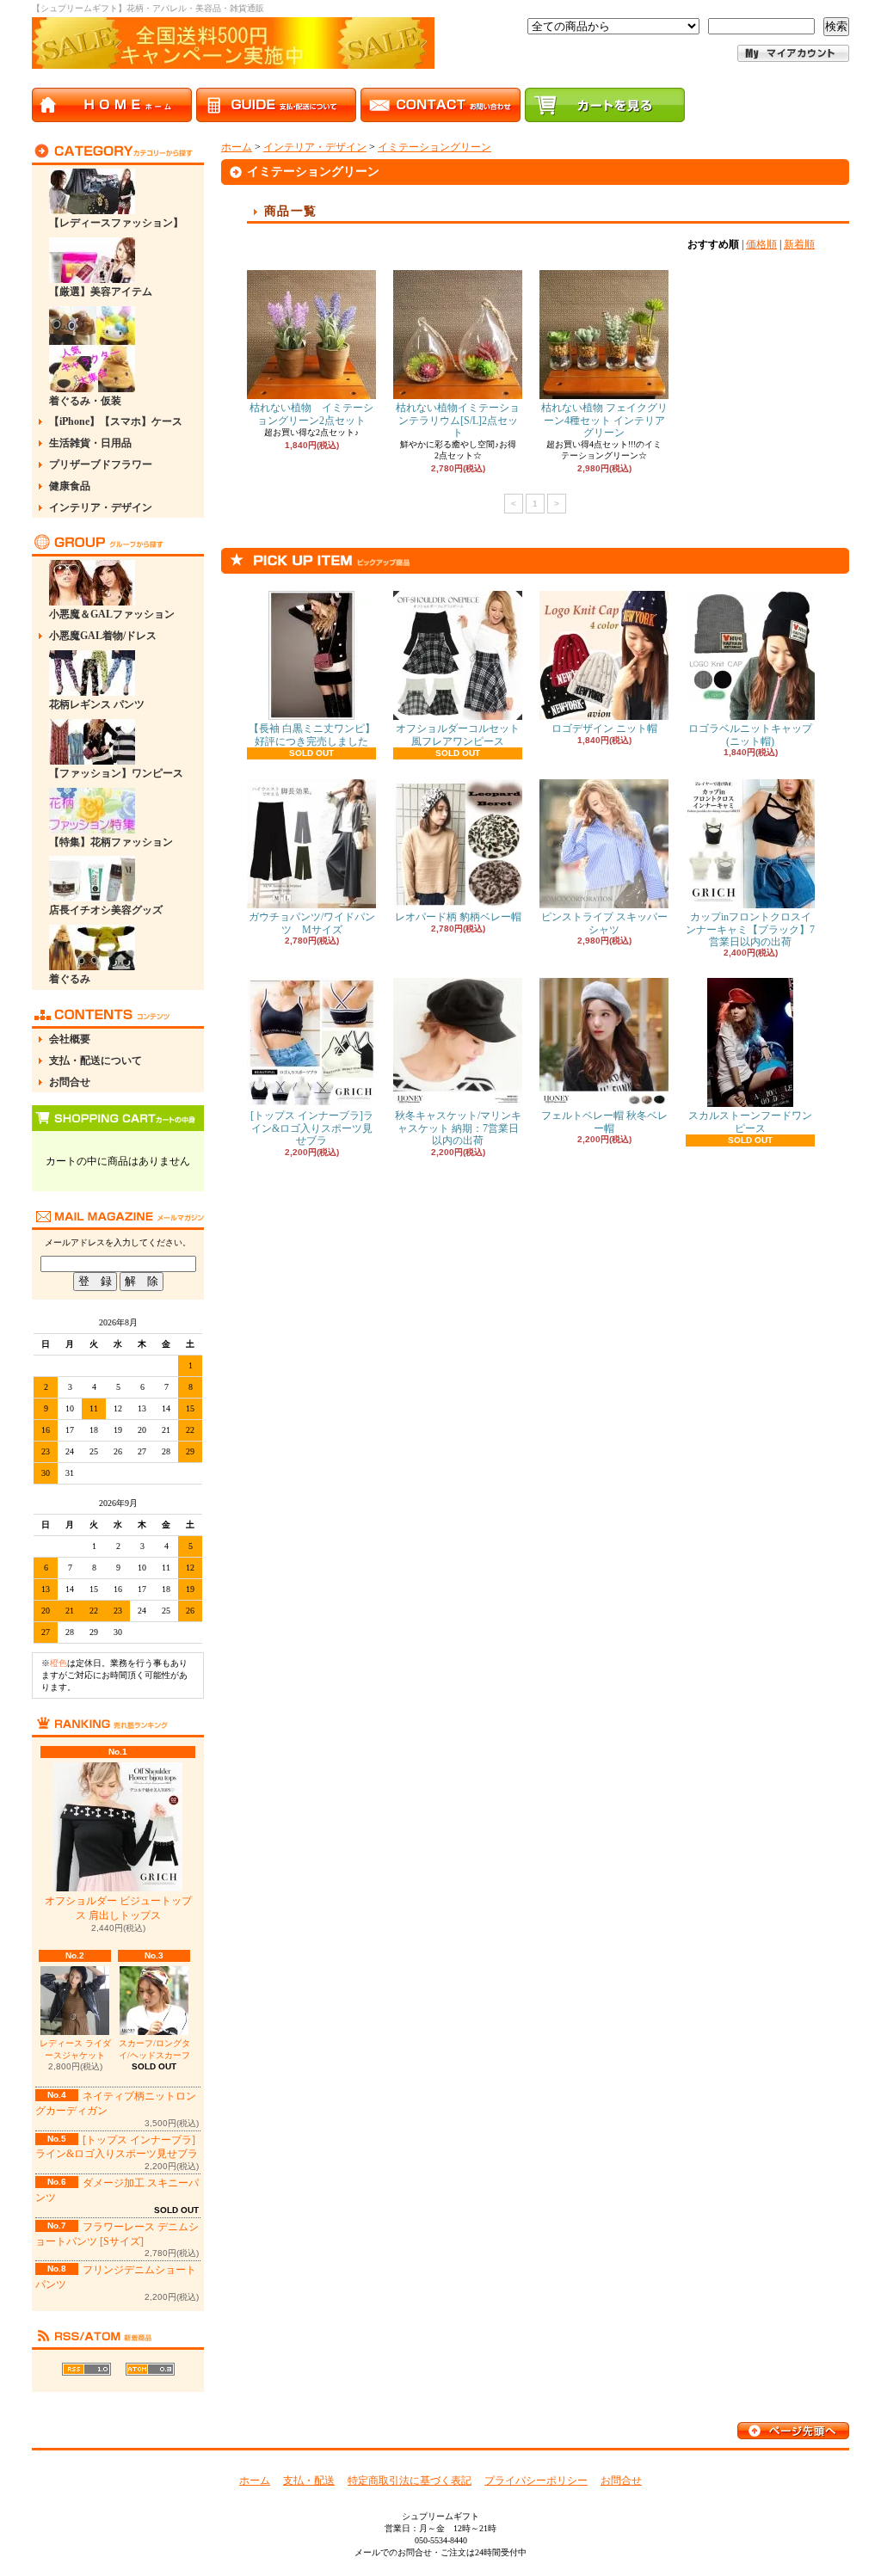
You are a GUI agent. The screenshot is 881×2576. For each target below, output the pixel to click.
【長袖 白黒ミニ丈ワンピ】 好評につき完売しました (312, 735)
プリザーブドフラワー (101, 464)
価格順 (761, 244)
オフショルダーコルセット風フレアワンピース (458, 735)
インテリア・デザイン (101, 507)
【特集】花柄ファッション (111, 842)
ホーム (237, 147)
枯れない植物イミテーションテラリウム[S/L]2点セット (458, 420)
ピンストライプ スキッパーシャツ (604, 923)
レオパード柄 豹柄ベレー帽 (458, 917)
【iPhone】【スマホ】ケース (116, 421)
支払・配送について (95, 1061)
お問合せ (70, 1082)
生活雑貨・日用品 (90, 443)
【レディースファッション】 (116, 223)
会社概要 (70, 1039)
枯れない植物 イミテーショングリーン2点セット (311, 414)
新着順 (799, 244)
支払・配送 (309, 2481)
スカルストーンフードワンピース (750, 1122)
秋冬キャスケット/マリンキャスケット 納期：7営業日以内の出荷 (458, 1128)
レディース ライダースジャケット (75, 2049)
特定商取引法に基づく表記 (410, 2481)
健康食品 (70, 486)
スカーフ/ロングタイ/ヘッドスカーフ (154, 2049)
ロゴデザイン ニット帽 (604, 729)
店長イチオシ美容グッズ (106, 910)
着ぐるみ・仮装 (85, 401)
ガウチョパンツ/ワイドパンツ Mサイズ (312, 923)
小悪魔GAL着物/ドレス (103, 636)
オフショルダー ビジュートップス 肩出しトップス (118, 1908)
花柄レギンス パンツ (97, 704)
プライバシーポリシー (536, 2481)
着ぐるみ (70, 979)
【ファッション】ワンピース (116, 773)
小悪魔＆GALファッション (112, 614)
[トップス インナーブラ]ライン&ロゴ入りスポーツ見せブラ (312, 1128)
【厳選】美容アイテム (101, 292)
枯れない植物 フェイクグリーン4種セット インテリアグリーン (604, 420)
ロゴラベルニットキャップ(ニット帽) (750, 735)
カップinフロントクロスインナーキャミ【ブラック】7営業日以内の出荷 (750, 929)
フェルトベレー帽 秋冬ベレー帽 (604, 1122)
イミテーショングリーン (434, 147)
